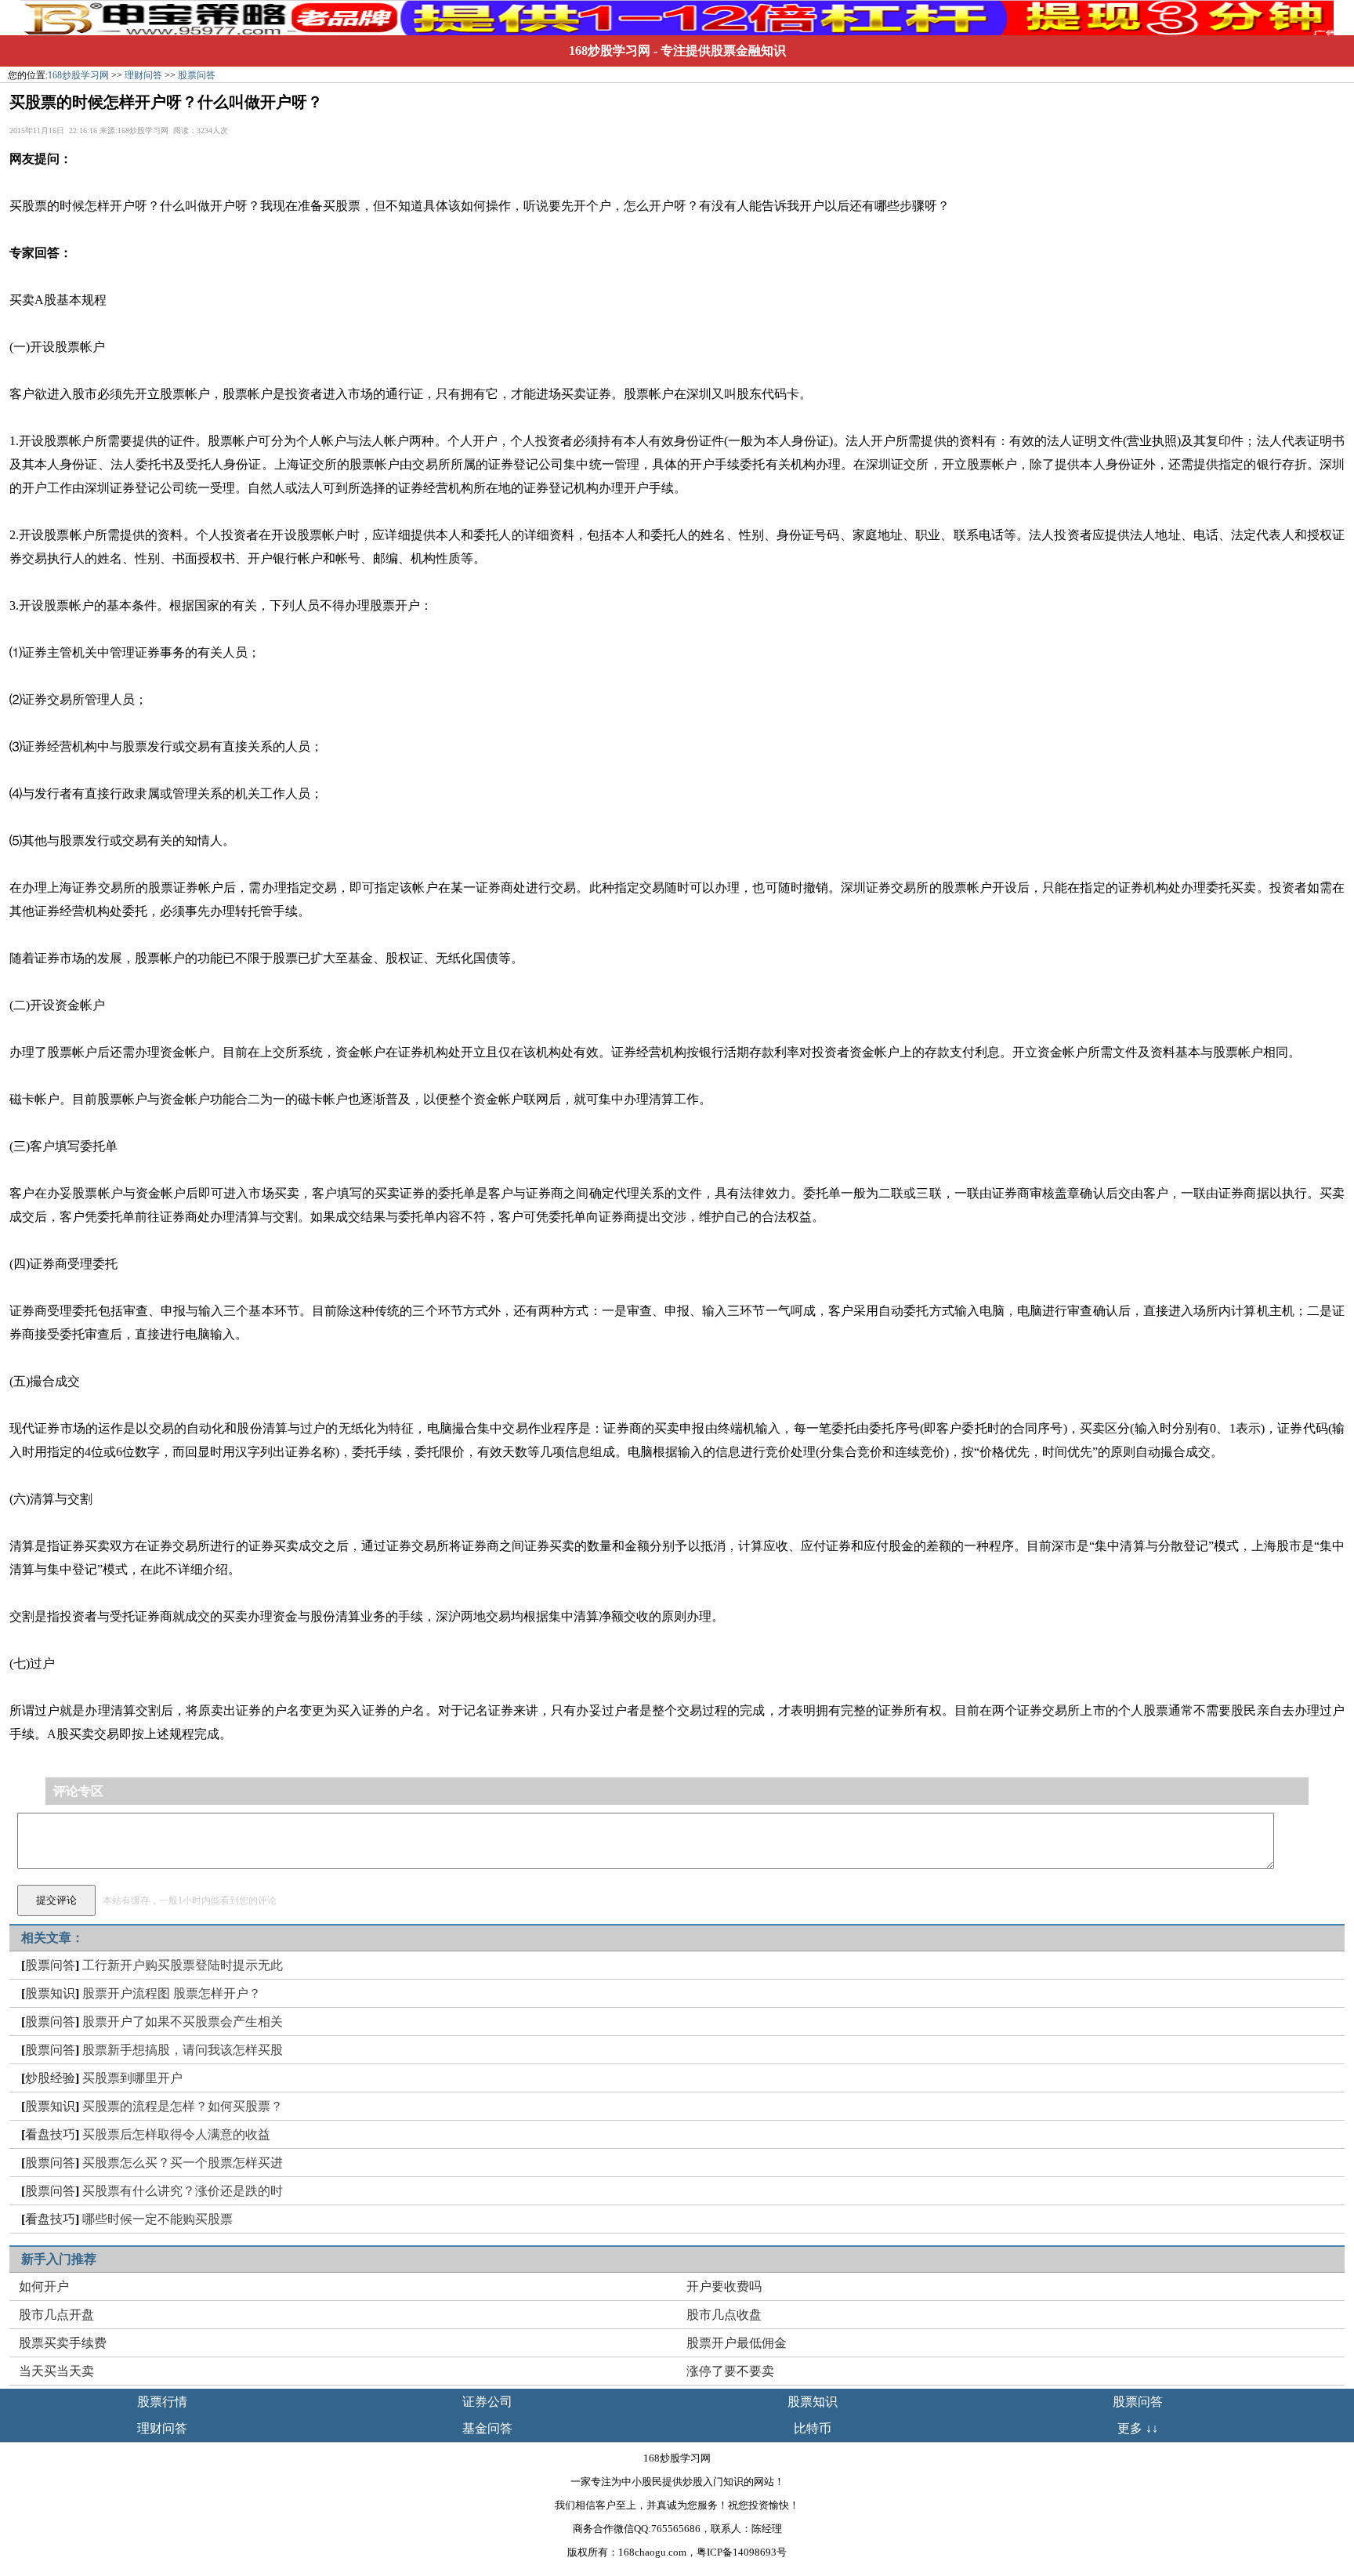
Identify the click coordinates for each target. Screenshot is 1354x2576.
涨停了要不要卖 (730, 2371)
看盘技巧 (50, 2134)
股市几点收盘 (724, 2315)
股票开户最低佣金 (737, 2343)
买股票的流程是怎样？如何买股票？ (183, 2106)
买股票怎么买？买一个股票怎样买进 (183, 2163)
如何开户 (44, 2286)
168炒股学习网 (610, 51)
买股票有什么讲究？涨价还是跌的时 (183, 2191)
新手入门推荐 (59, 2259)
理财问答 (143, 75)
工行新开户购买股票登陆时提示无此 (183, 1965)
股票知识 (50, 1993)
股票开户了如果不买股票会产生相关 (183, 2022)
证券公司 (487, 2402)
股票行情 (162, 2402)
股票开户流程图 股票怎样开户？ (172, 1993)
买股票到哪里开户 (132, 2078)
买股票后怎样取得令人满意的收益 (176, 2134)
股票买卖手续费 (63, 2343)
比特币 (813, 2428)
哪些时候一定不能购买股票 (157, 2219)
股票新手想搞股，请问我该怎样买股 (183, 2050)
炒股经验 (50, 2078)
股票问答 (197, 75)
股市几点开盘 (56, 2315)
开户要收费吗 (724, 2286)
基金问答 (487, 2428)
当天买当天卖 (56, 2371)
